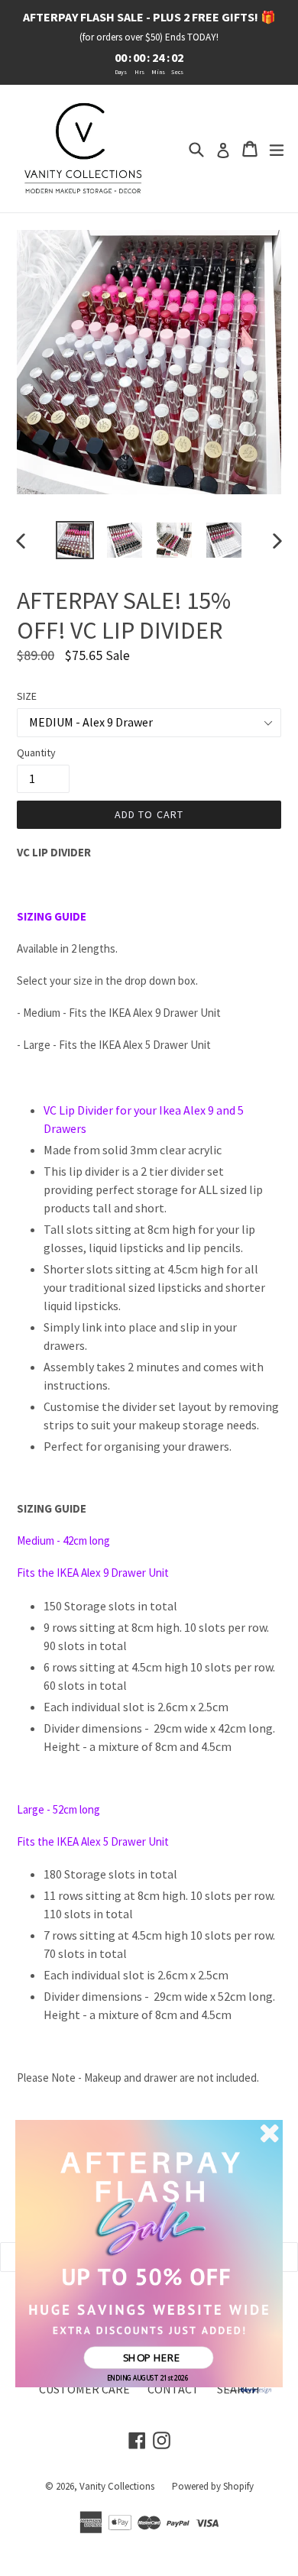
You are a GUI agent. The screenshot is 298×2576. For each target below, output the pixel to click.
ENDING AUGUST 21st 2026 (148, 2378)
